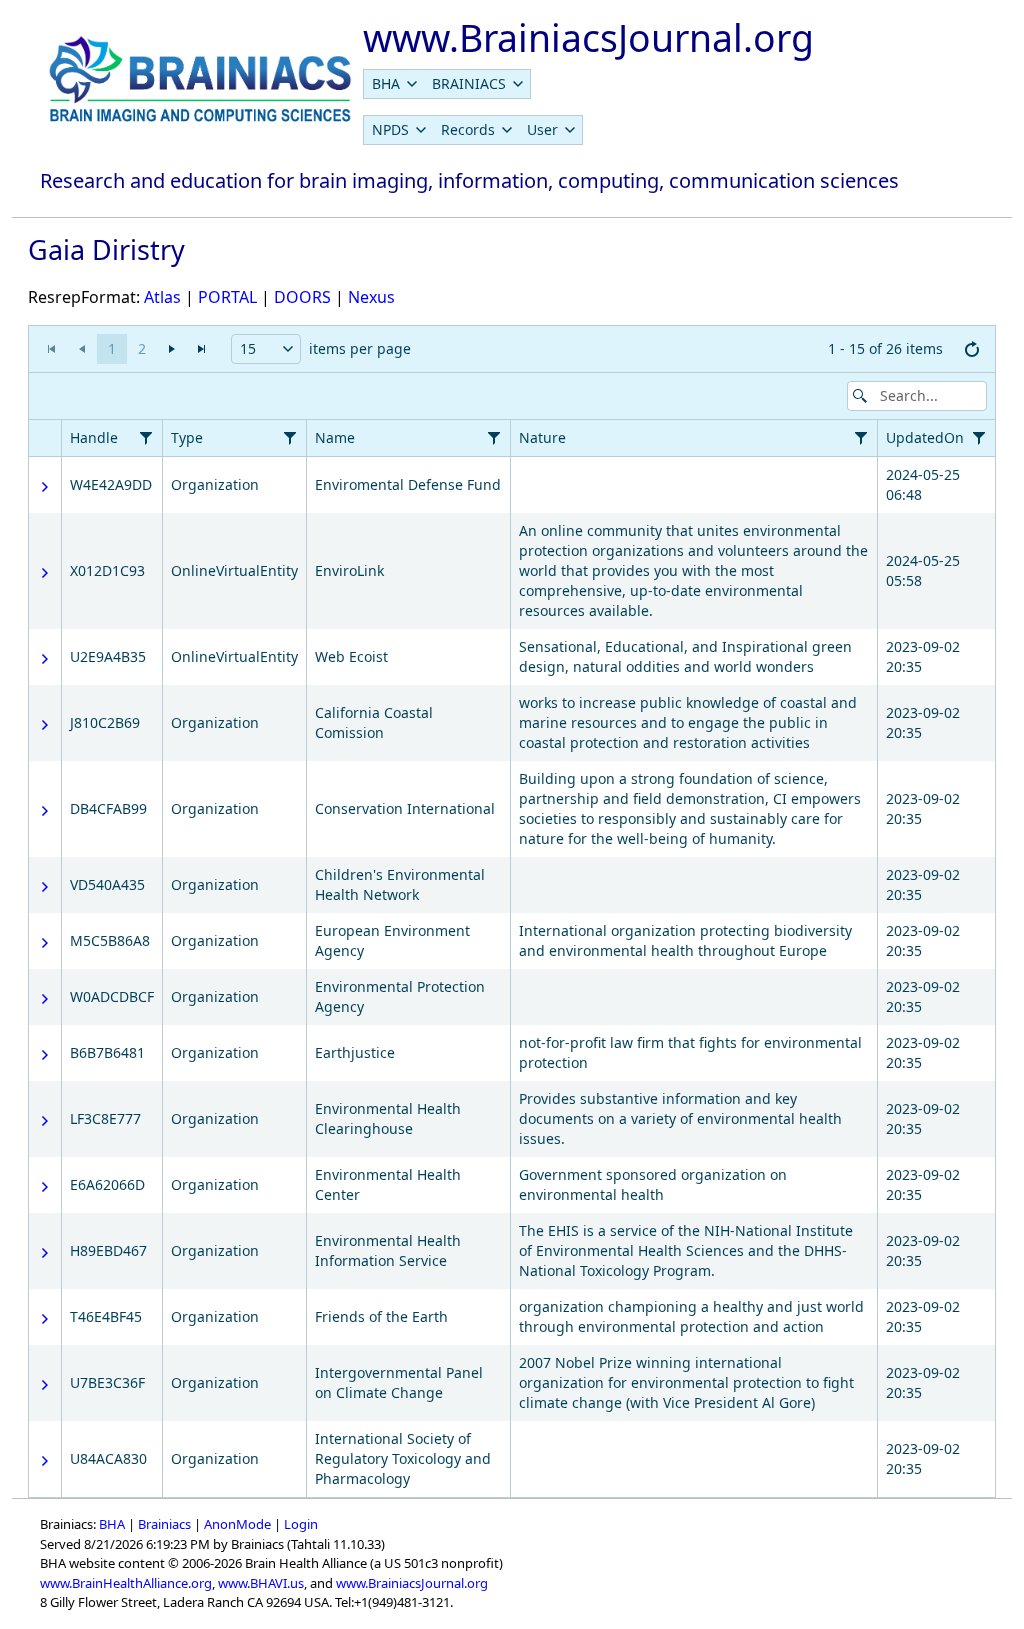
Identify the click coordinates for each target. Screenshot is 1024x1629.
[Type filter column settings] (290, 438)
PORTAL (227, 297)
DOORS (302, 297)
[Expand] (45, 487)
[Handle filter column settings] (146, 438)
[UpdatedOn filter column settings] (979, 438)
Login (301, 1524)
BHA (112, 1524)
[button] (287, 349)
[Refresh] (972, 349)
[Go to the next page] (172, 349)
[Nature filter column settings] (861, 438)
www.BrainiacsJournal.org (412, 1583)
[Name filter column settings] (494, 438)
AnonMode (237, 1524)
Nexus (371, 297)
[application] (512, 349)
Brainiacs (164, 1524)
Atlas (162, 297)
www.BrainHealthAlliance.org (126, 1583)
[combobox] (266, 349)
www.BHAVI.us (261, 1583)
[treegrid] (512, 958)
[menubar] (447, 84)
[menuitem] (394, 84)
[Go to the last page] (202, 349)
